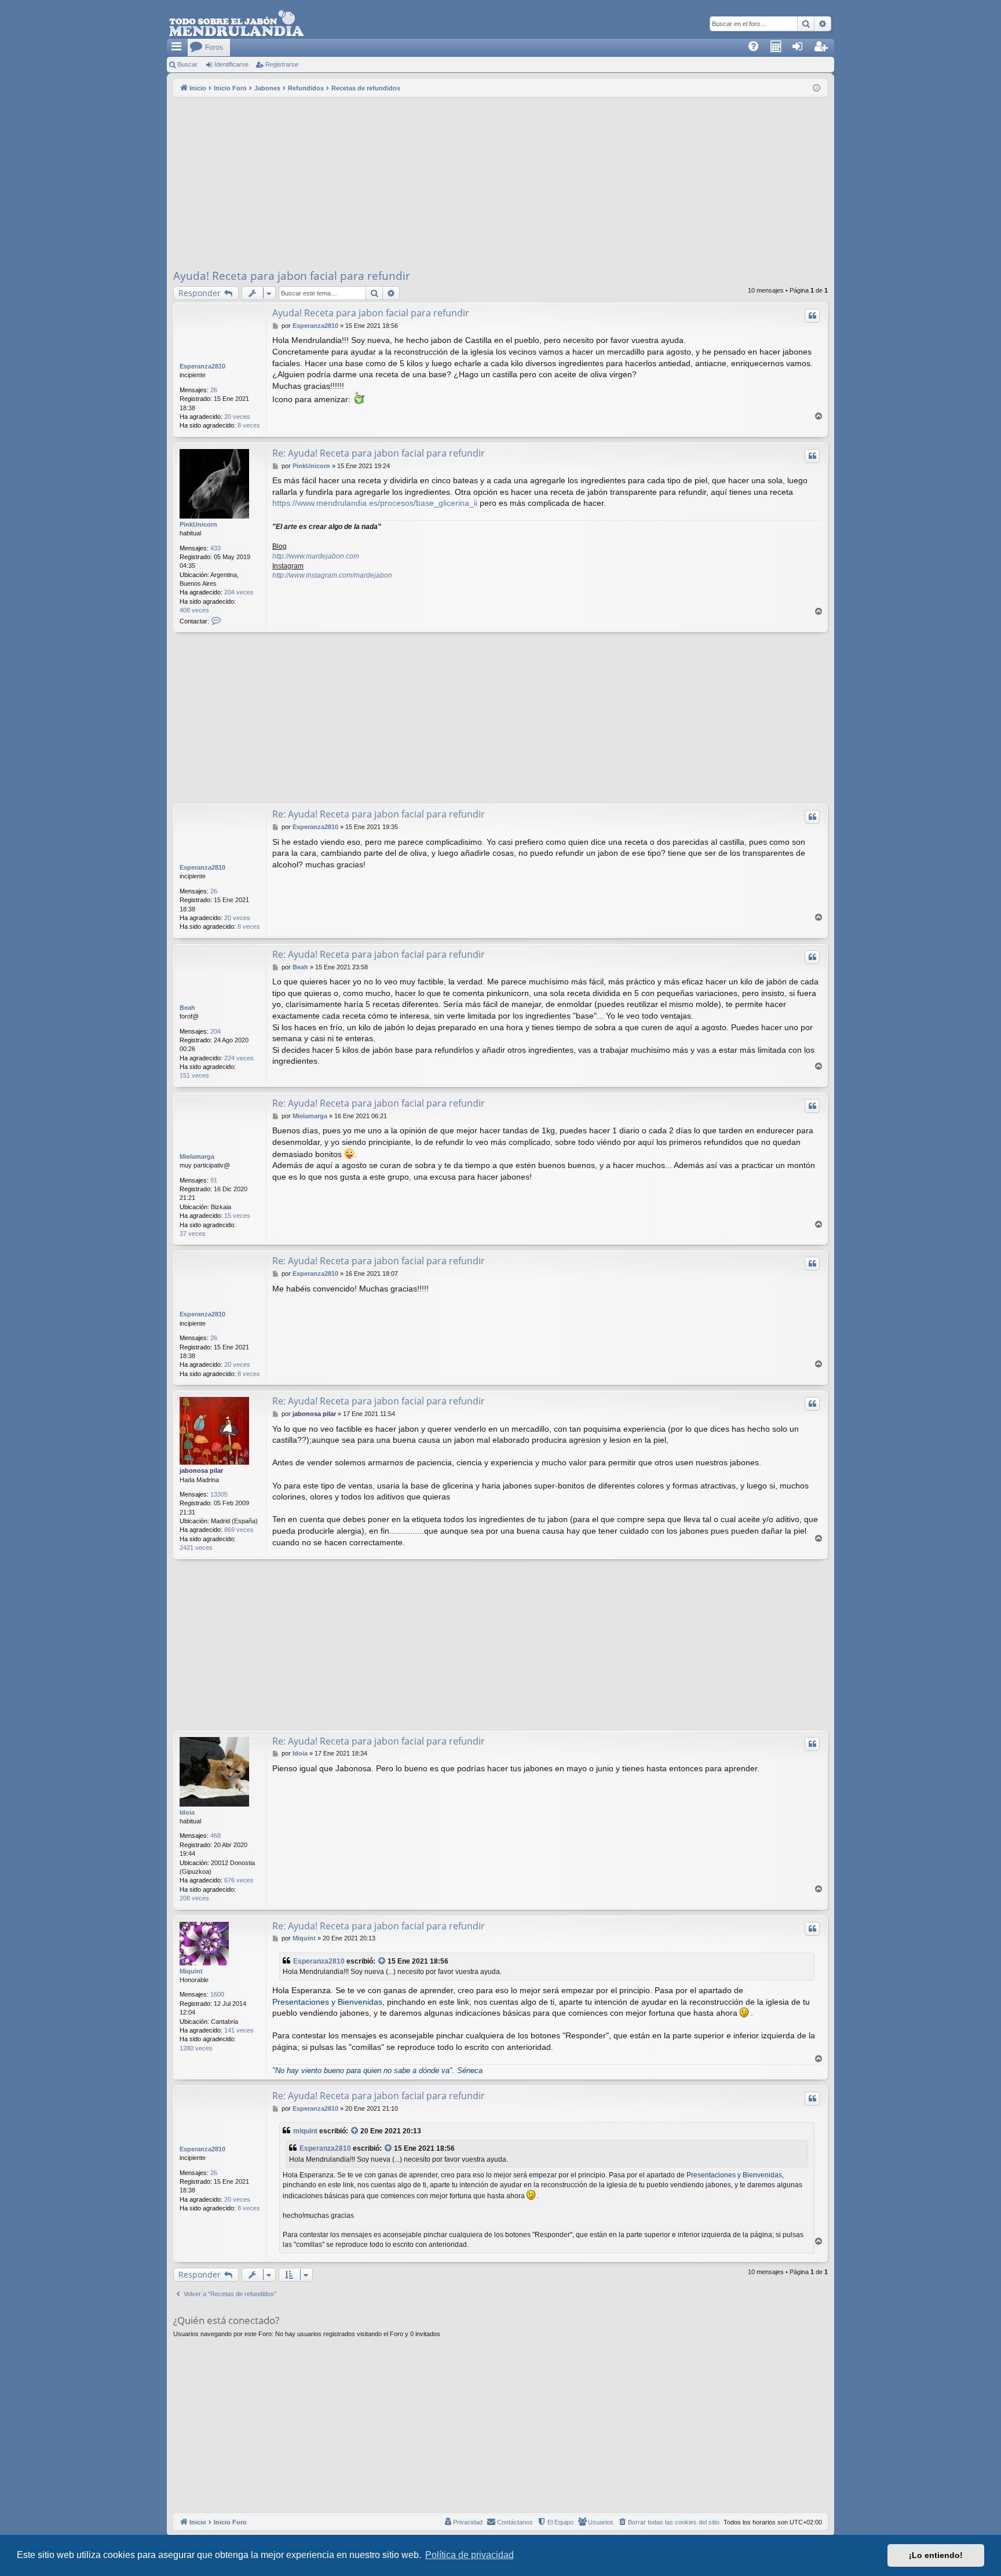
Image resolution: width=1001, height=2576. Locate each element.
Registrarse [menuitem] (826, 50)
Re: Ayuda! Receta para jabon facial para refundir (379, 453)
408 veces (194, 610)
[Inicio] (236, 24)
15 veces (237, 1216)
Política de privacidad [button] (470, 2555)
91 (214, 1180)
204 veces (239, 592)
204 (215, 1031)
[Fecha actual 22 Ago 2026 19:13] (816, 88)
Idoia (187, 1812)
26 (214, 390)
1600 (217, 1994)
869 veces (239, 1530)
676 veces (239, 1880)
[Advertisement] (500, 184)
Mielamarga (197, 1156)
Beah (187, 1008)
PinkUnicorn (198, 524)
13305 (219, 1494)
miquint (305, 2131)
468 (215, 1836)
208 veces (194, 1898)
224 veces (239, 1058)
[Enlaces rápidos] (177, 48)
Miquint (191, 1971)
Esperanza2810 (202, 366)
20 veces (237, 417)
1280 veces (196, 2048)
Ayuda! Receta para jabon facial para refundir (292, 276)
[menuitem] (757, 48)
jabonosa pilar (201, 1471)
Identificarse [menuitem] (804, 50)
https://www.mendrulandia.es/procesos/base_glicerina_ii (375, 503)
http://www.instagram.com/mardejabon (332, 575)
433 (215, 548)
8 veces (249, 425)
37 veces (193, 1234)
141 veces (239, 2030)
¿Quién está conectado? (226, 2320)
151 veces (194, 1075)
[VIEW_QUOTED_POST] (382, 1962)
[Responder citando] (812, 316)
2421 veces (196, 1548)
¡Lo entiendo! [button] (936, 2555)
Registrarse (282, 64)
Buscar (187, 64)
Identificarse (231, 64)
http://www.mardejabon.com (316, 556)
